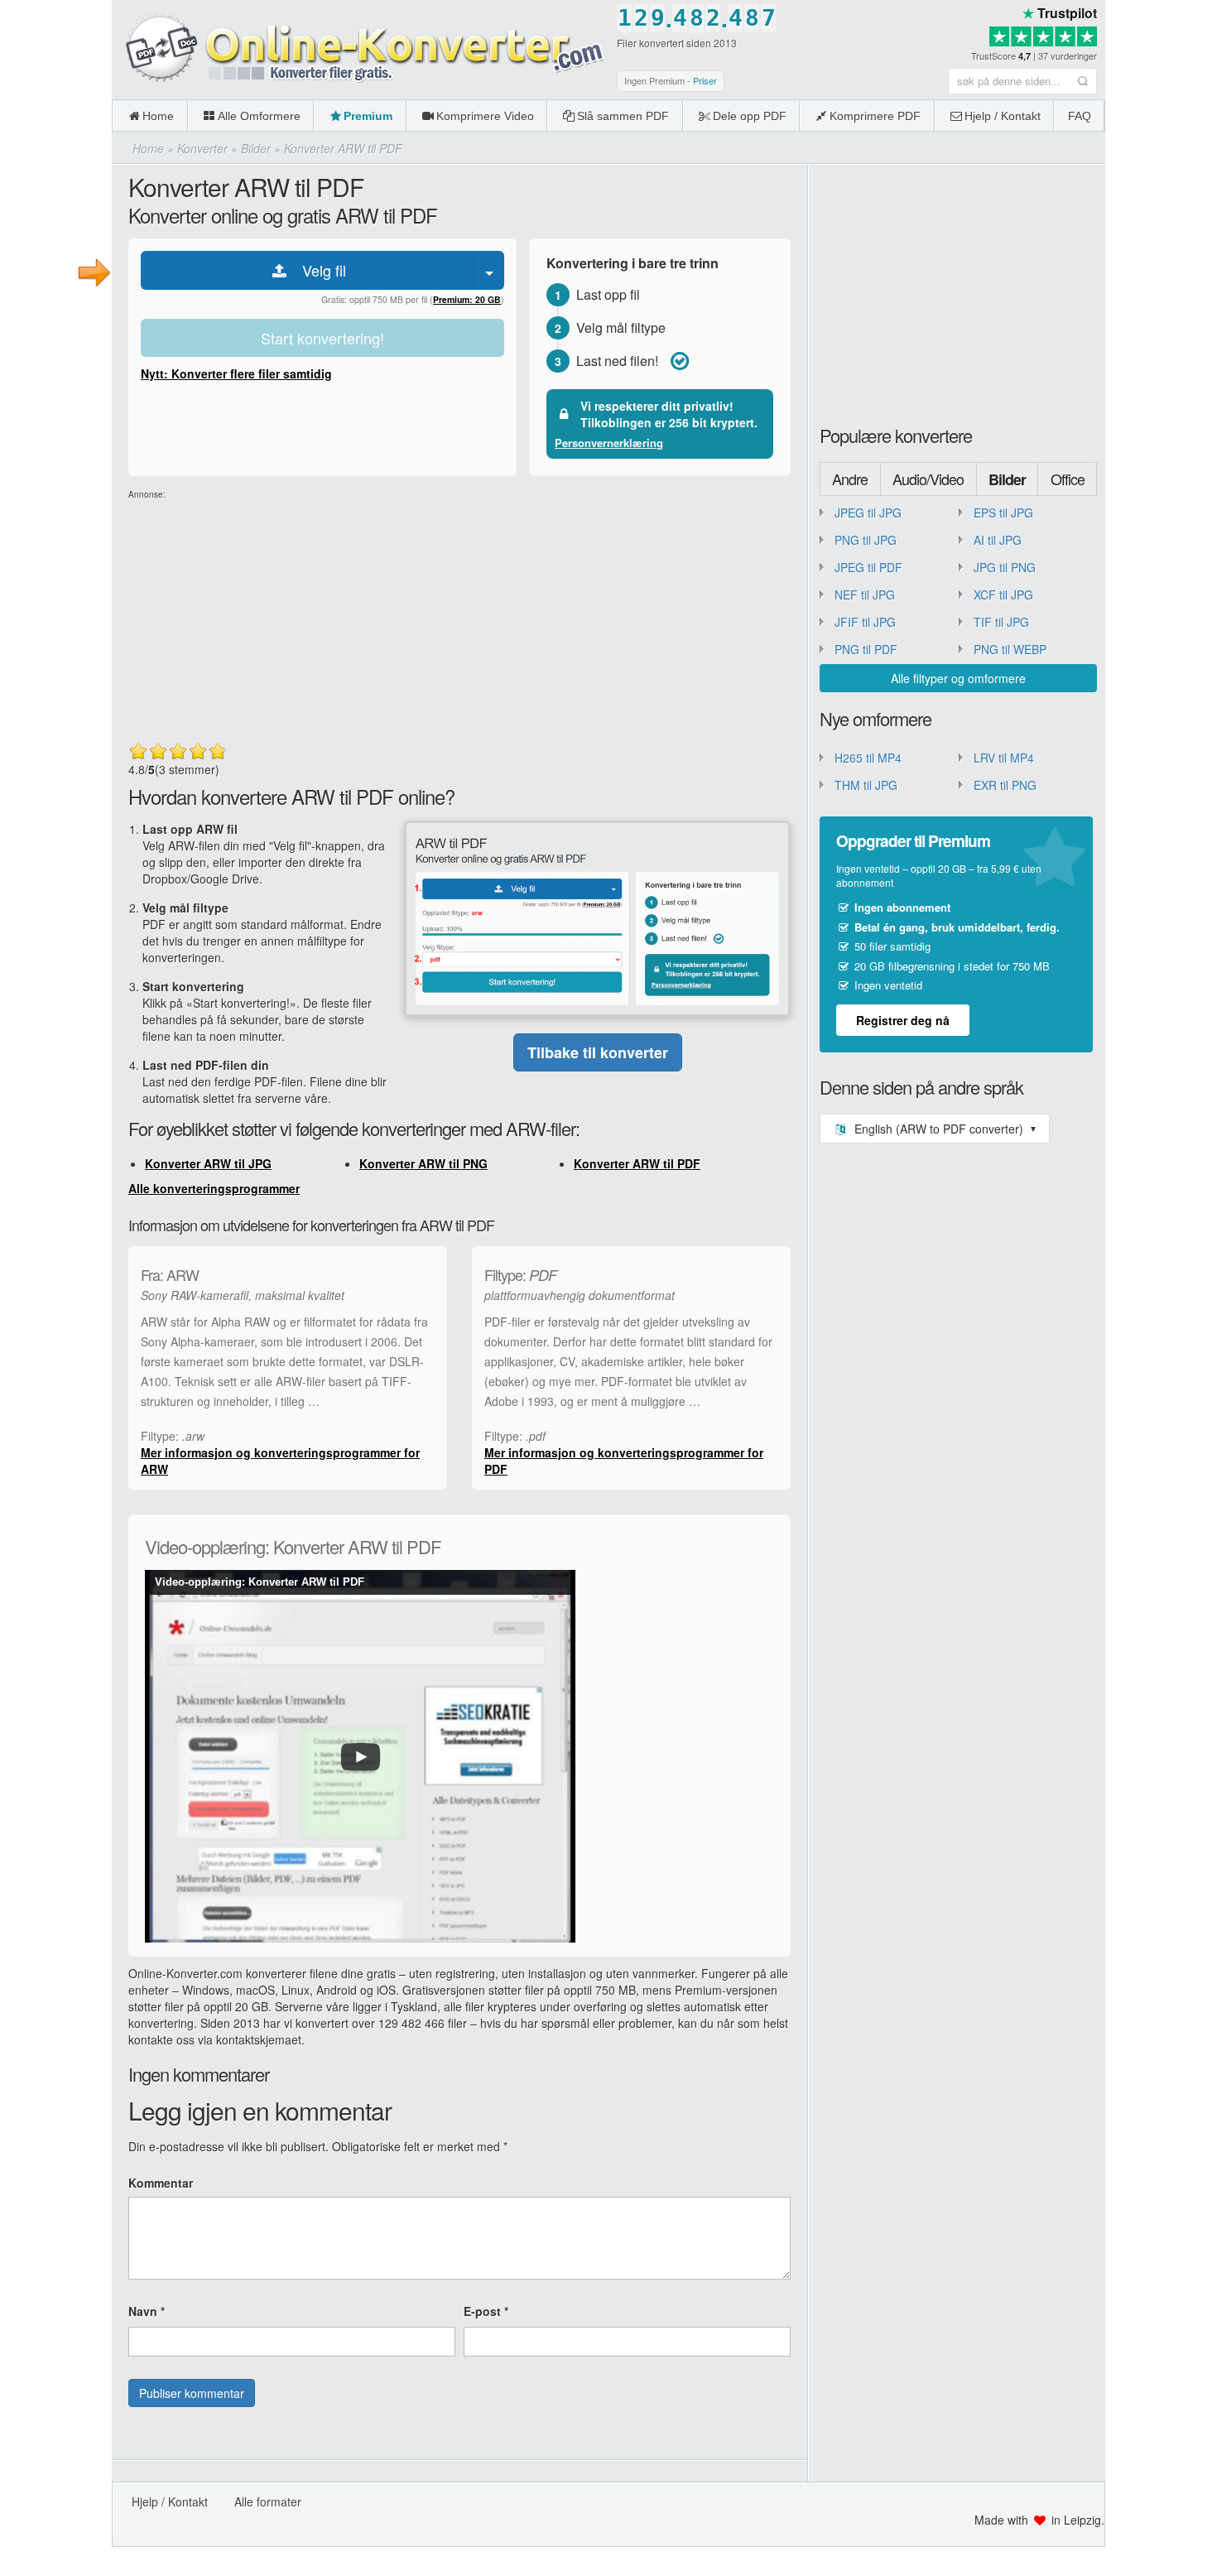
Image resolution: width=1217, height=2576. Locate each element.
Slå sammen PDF (623, 116)
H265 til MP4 (868, 758)
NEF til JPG (865, 595)
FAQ (1080, 116)
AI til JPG (998, 540)
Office (1068, 479)
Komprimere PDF (875, 116)
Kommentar (161, 2183)
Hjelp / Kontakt (1003, 116)
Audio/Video (928, 479)
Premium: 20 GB (467, 299)
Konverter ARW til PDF (637, 1163)
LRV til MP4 (1004, 758)
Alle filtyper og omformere (958, 678)
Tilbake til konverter (598, 1052)
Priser (705, 80)
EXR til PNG (1005, 785)
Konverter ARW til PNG (423, 1163)
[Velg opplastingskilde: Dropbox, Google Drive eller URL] (489, 270)
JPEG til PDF (868, 567)
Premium (368, 116)
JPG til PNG (1005, 567)
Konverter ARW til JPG (208, 1163)
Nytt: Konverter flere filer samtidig (236, 373)
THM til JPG (866, 785)
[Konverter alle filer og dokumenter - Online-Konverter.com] (360, 49)
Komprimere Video (485, 116)
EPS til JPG (1003, 513)
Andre (850, 479)
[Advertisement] (1161, 248)
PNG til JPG (866, 540)
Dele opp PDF (750, 116)
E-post (486, 2311)
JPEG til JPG (868, 513)
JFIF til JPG (865, 622)
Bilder (1007, 479)
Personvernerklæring (609, 443)
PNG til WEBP (1010, 649)
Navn (147, 2311)
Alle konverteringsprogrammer (214, 1188)
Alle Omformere (259, 116)
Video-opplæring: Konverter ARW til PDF (260, 1582)
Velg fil (318, 270)
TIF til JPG (1001, 622)
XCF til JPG (1003, 595)
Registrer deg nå (903, 1020)
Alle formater (268, 2501)
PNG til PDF (866, 649)
